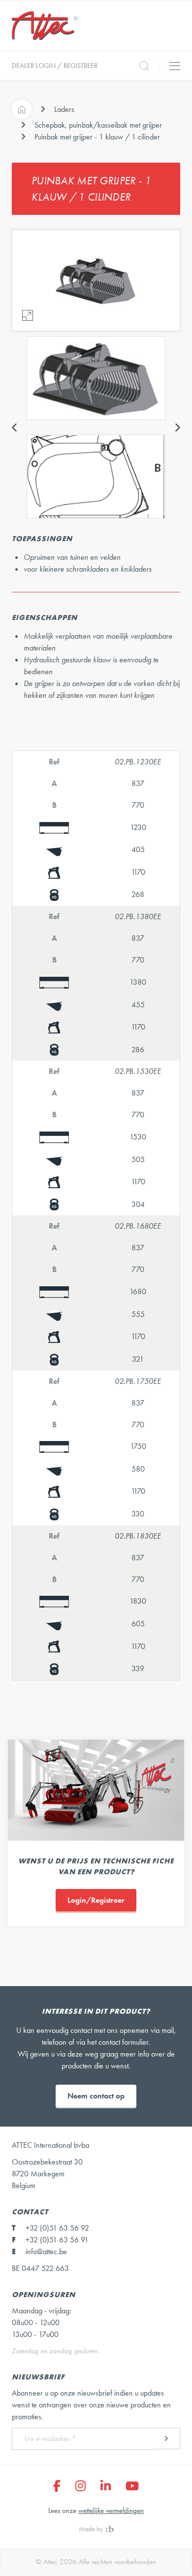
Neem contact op (96, 2096)
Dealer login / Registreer (55, 66)
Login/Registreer (96, 1900)
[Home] (22, 109)
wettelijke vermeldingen (111, 2510)
